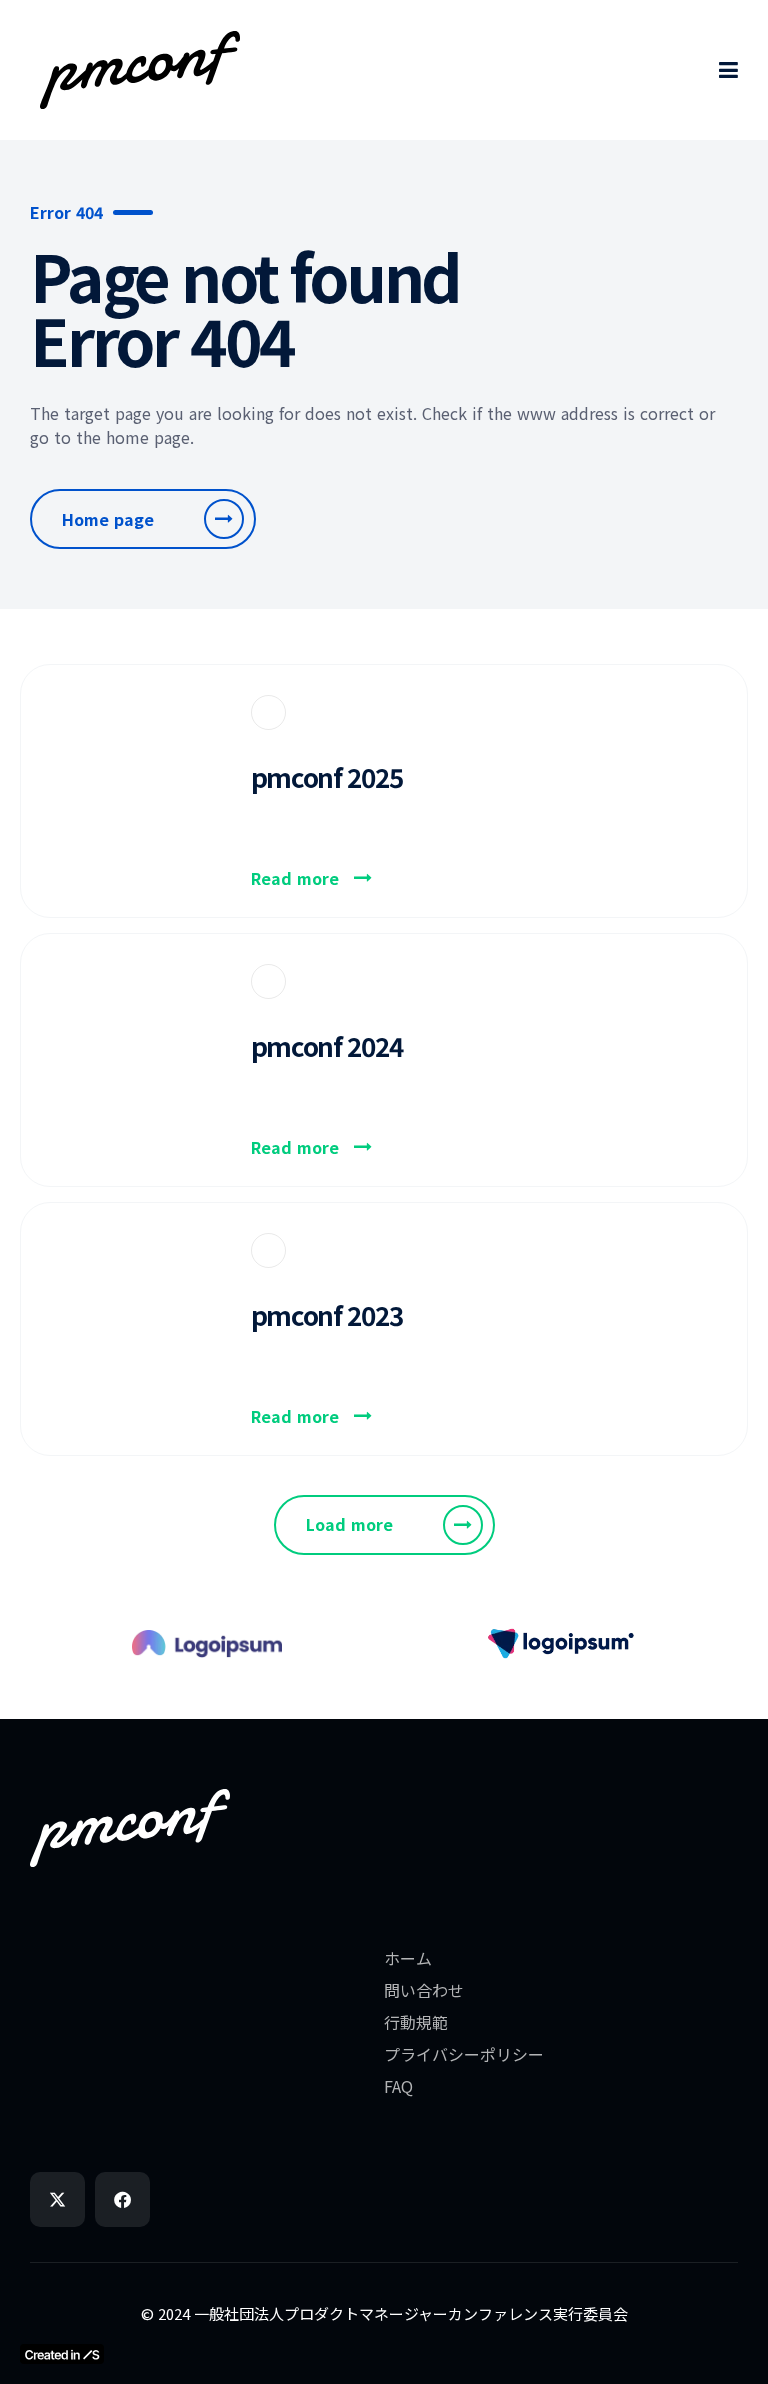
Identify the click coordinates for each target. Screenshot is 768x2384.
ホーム (408, 1958)
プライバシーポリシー (464, 2054)
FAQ (398, 2086)
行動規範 (416, 2022)
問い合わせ (424, 1990)
